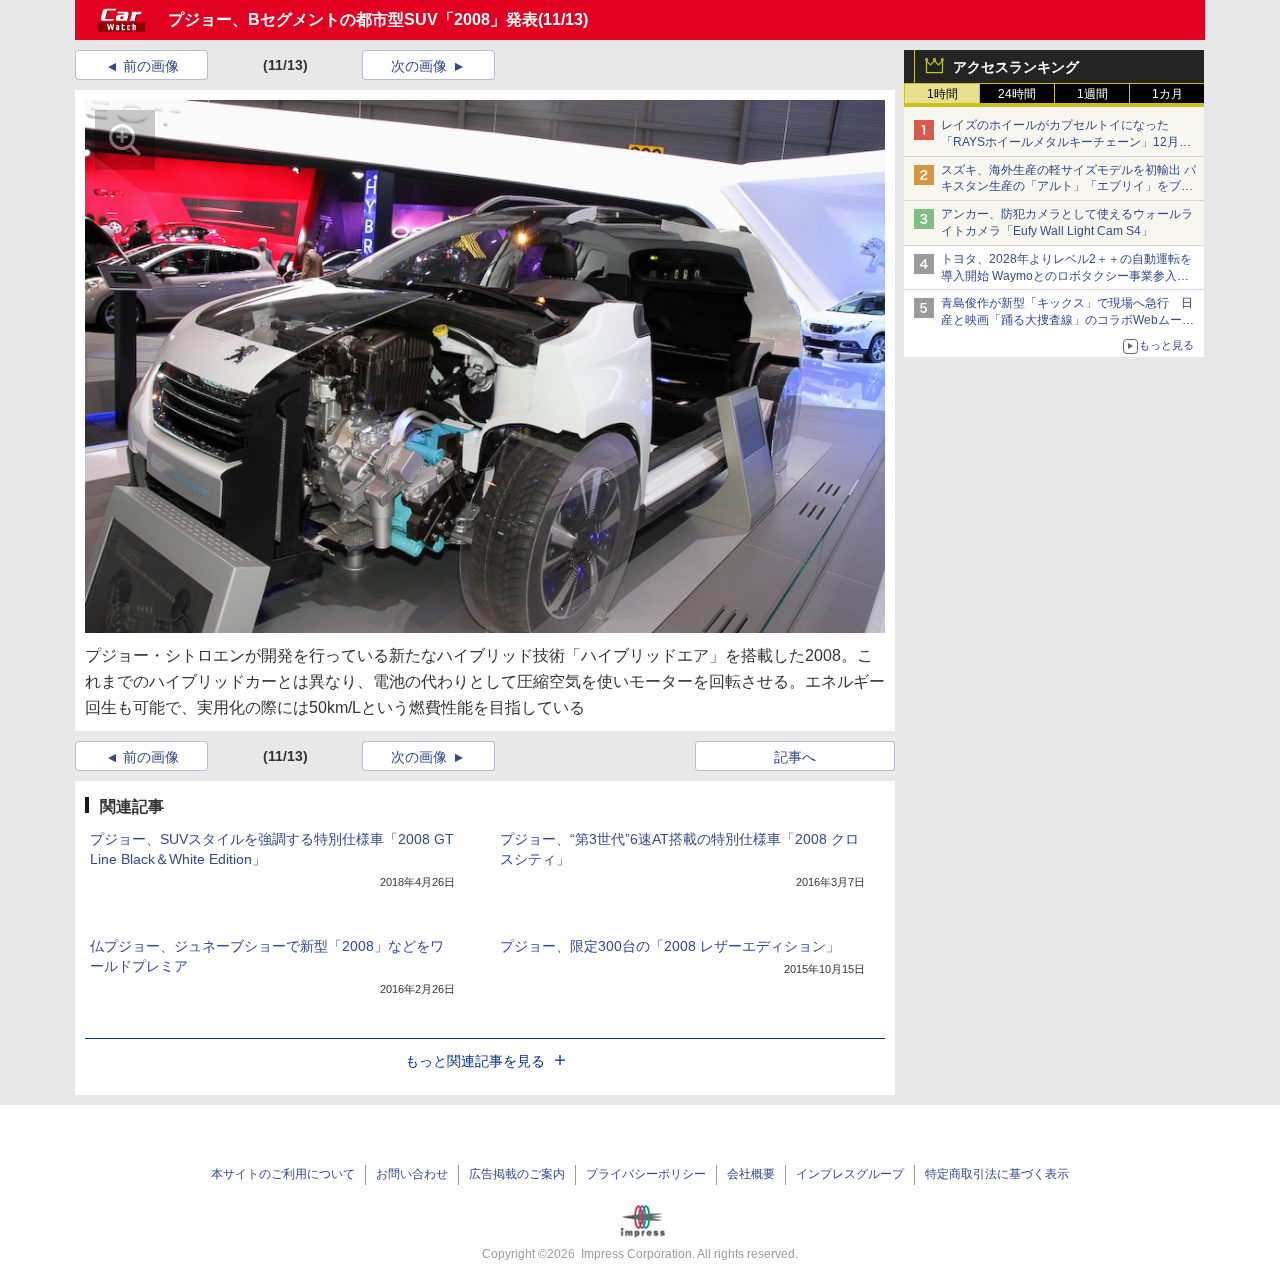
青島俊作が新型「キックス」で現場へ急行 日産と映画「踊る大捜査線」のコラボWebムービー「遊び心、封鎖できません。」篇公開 (1067, 320)
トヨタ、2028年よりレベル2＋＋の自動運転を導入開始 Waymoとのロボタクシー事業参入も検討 (1066, 276)
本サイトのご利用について (283, 1174)
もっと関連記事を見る (475, 1061)
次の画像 (419, 66)
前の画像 (151, 66)
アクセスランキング (1016, 67)
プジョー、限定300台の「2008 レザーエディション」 (670, 946)
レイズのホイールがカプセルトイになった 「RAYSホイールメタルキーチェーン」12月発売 (1066, 142)
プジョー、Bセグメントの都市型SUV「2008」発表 (353, 19)
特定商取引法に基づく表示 (997, 1174)
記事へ (795, 757)
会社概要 (751, 1174)
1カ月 (1167, 94)
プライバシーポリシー (646, 1174)
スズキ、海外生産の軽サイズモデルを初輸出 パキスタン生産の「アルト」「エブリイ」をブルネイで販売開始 (1068, 187)
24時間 (1017, 94)
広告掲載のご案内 (517, 1174)
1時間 (942, 94)
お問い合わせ (412, 1174)
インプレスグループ (850, 1174)
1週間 (1092, 94)
